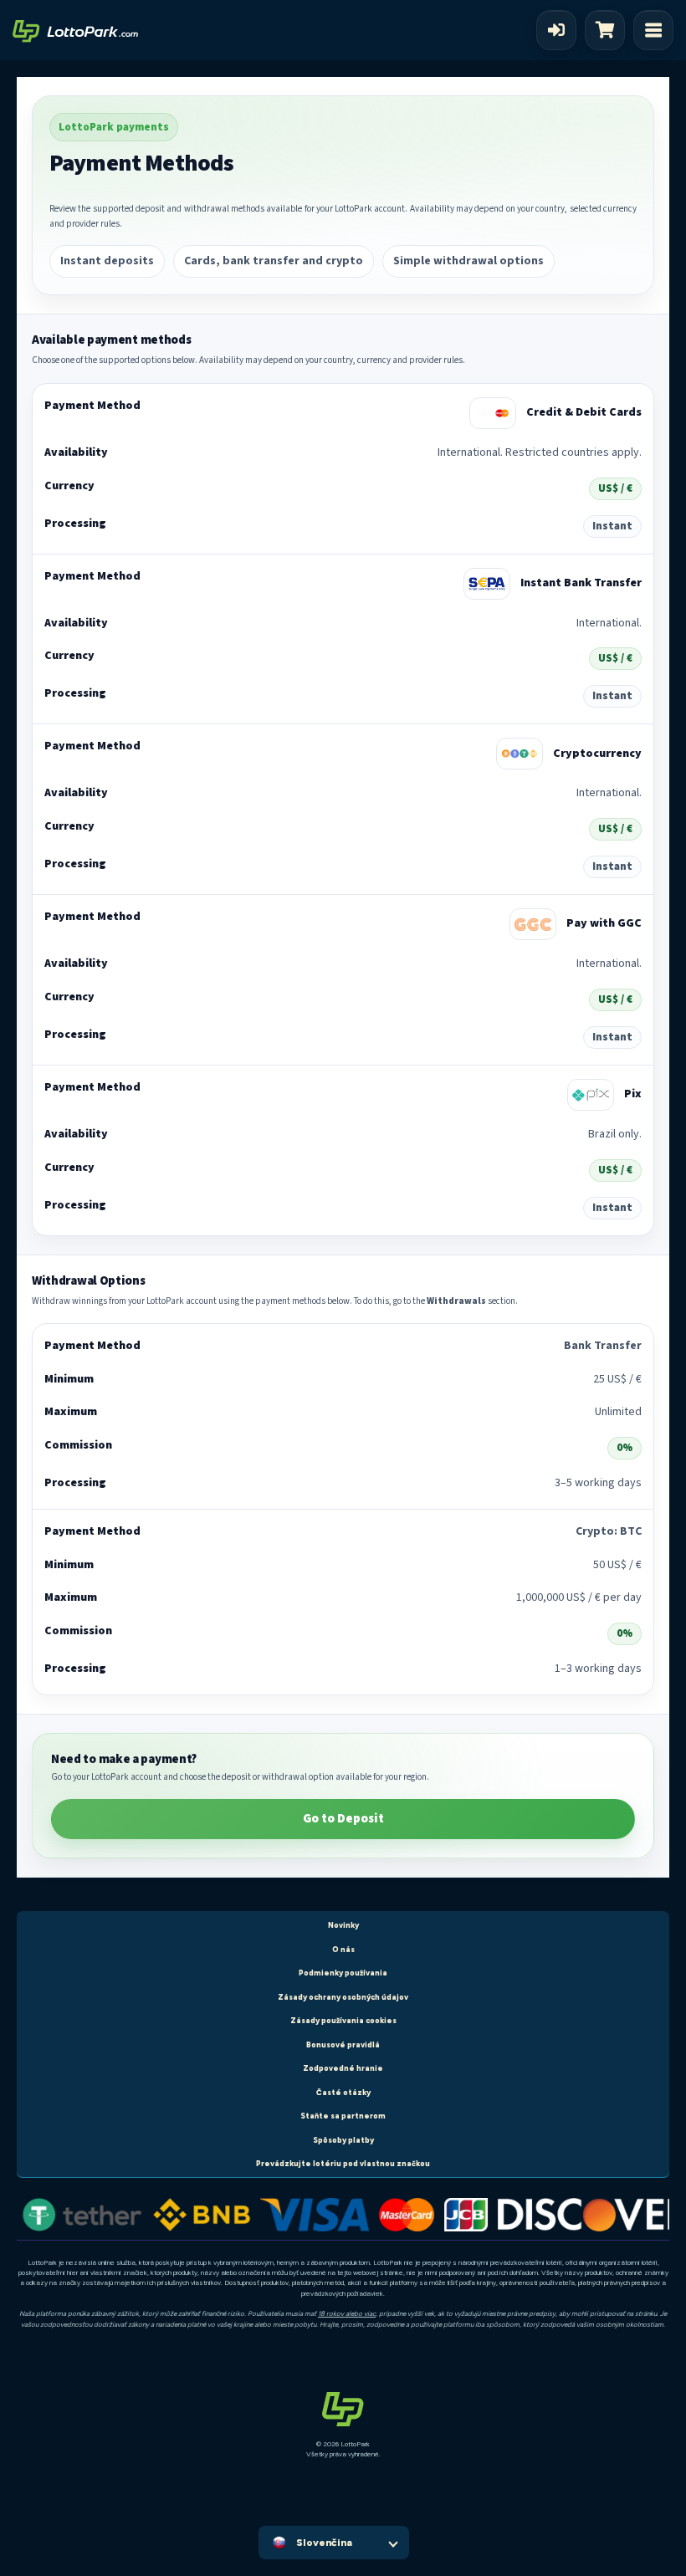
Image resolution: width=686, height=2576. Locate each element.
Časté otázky (343, 2092)
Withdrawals (456, 1301)
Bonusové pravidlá (343, 2044)
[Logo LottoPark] (75, 30)
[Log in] (556, 30)
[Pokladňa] (609, 30)
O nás (343, 1949)
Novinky (343, 1925)
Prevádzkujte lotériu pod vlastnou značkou (343, 2163)
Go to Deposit (343, 1819)
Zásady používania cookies (343, 2020)
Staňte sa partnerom (343, 2116)
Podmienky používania (343, 1973)
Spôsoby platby (343, 2140)
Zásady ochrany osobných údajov (343, 1997)
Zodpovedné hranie (343, 2068)
